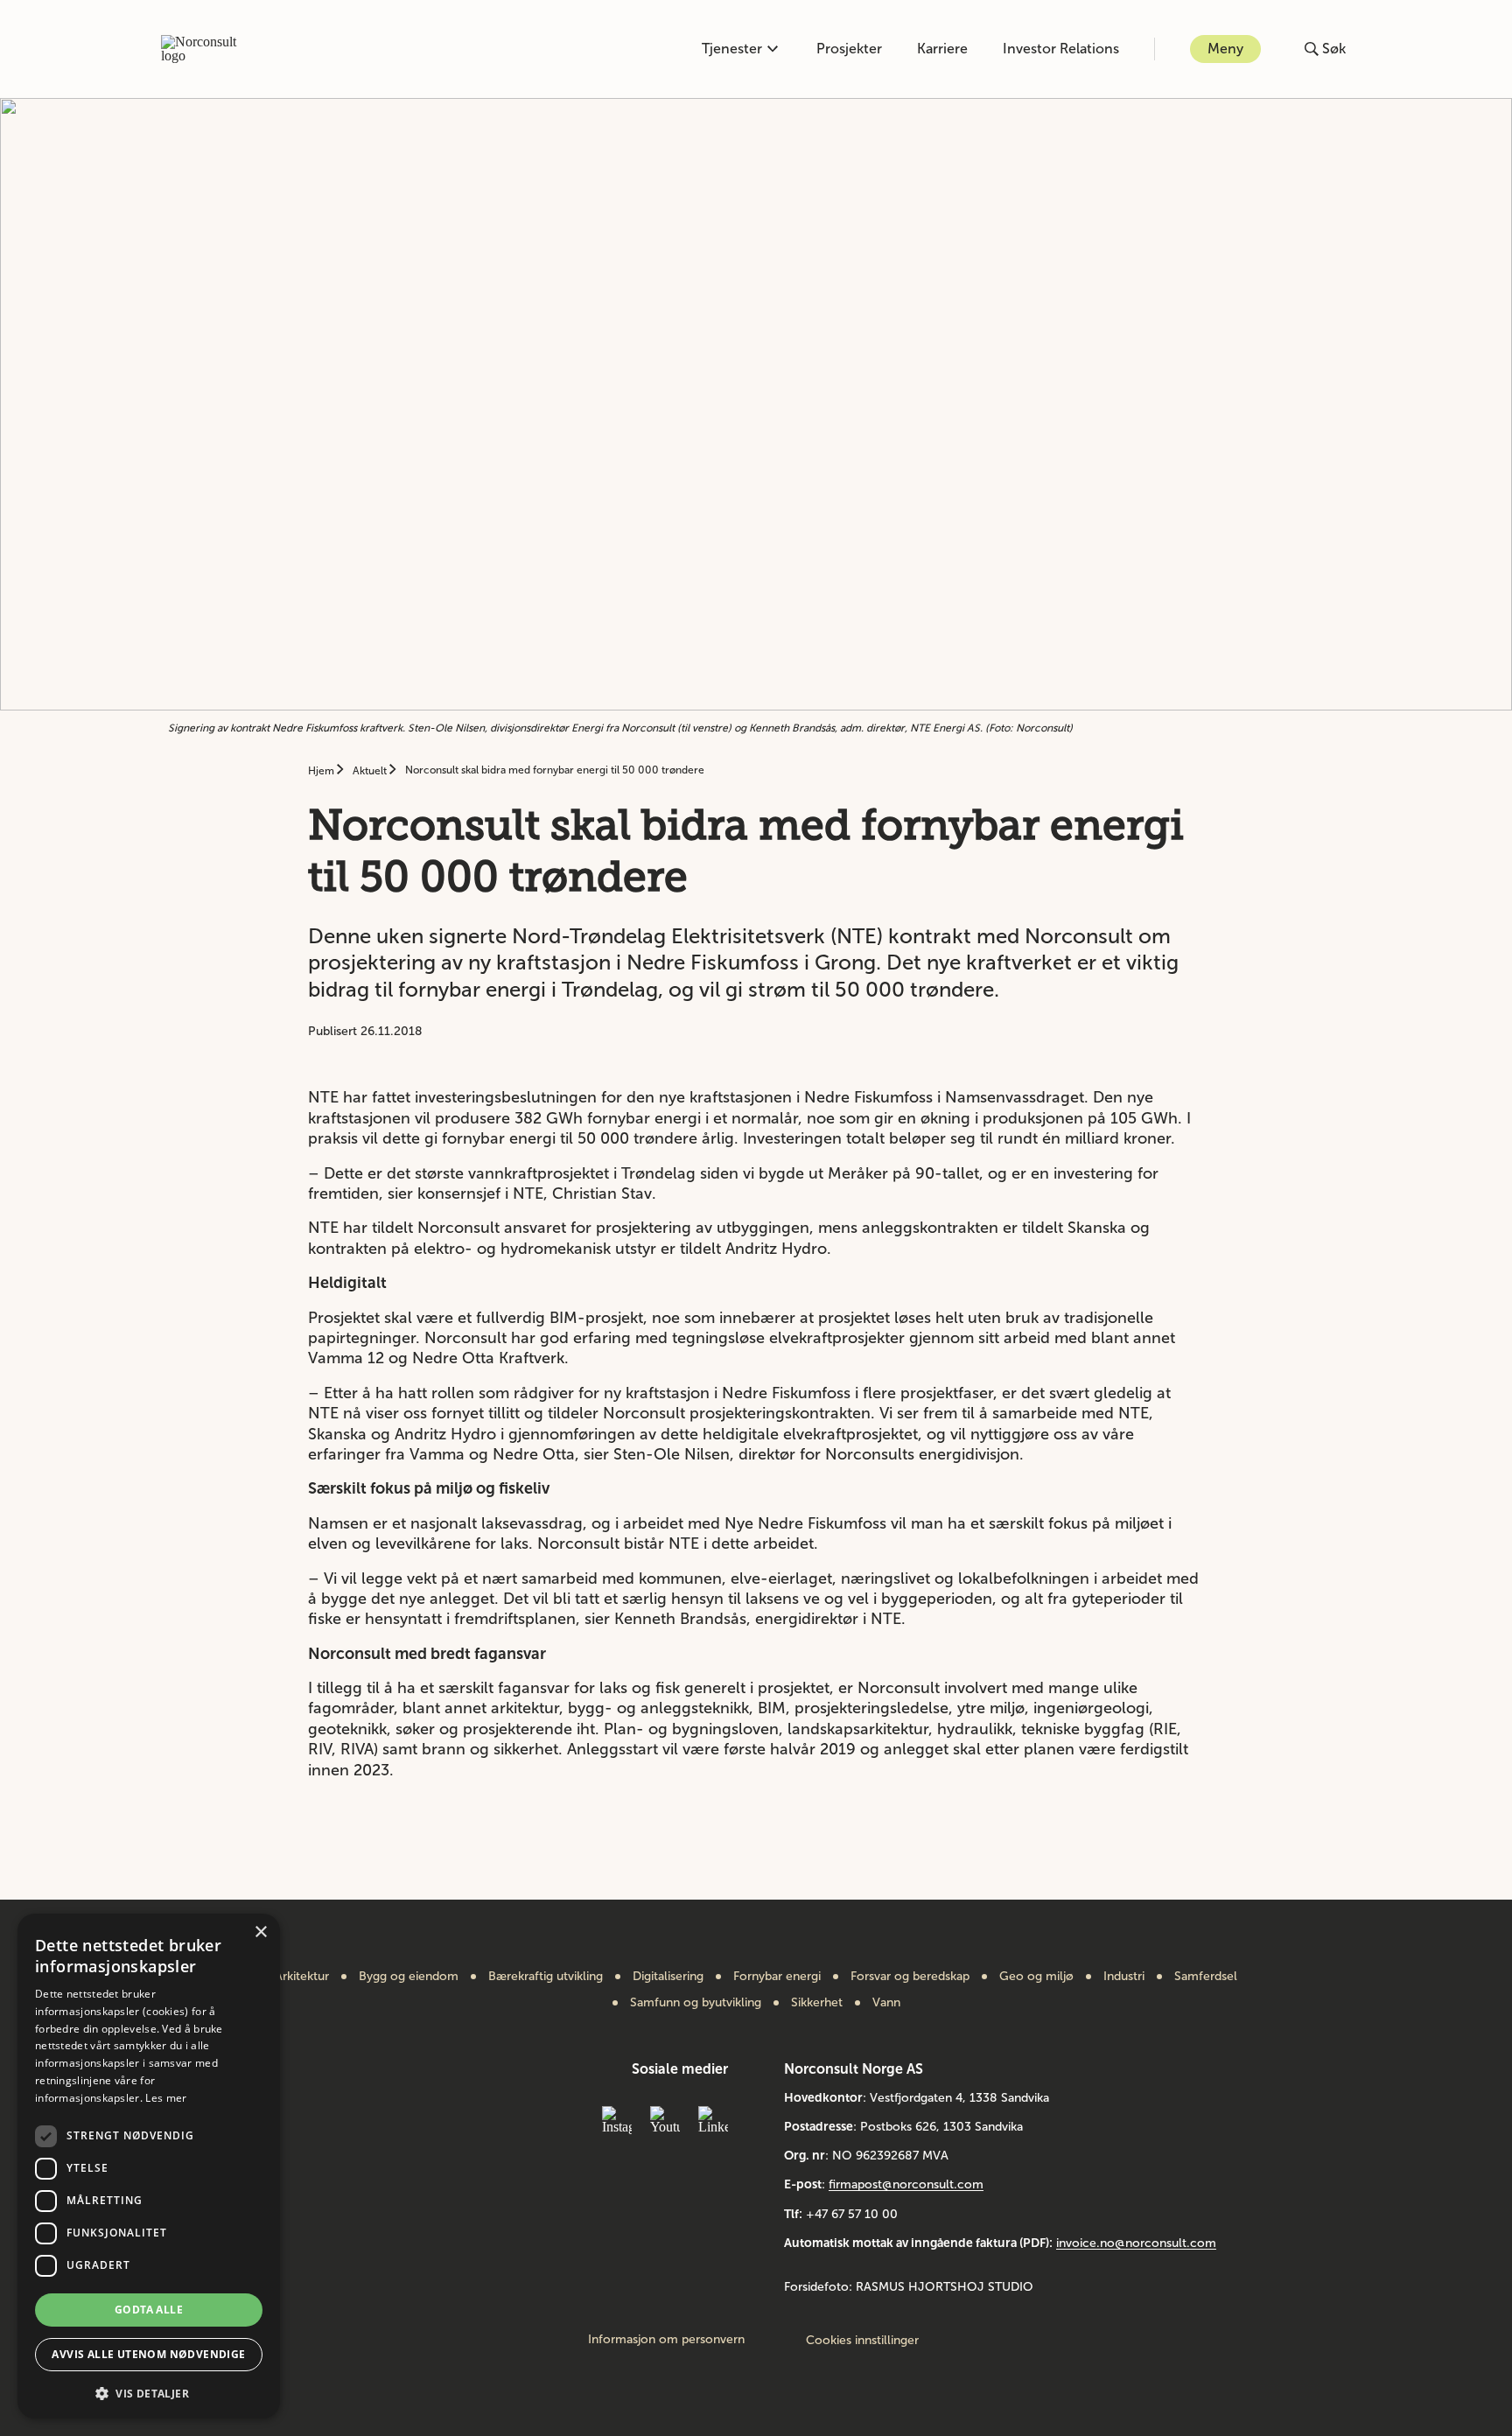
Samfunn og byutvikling (696, 2003)
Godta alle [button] (149, 2310)
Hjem (322, 771)
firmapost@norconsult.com (906, 2184)
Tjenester (732, 49)
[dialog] (149, 2166)
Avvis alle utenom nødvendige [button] (148, 2354)
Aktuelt (371, 771)
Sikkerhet (817, 2003)
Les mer (166, 2098)
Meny (1225, 49)
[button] (149, 2392)
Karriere (942, 49)
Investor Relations (1061, 49)
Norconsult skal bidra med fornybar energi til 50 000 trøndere (555, 770)
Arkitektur (302, 1977)
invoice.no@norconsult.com (1136, 2243)
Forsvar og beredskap (910, 1977)
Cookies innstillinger (862, 2340)
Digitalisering (668, 1977)
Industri (1124, 1977)
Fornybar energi (777, 1977)
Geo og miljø (1036, 1977)
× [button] (260, 1932)
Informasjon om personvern (666, 2340)
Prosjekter (849, 49)
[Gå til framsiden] (208, 49)
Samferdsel (1206, 1977)
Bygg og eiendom (409, 1977)
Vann (886, 2003)
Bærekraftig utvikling (546, 1977)
